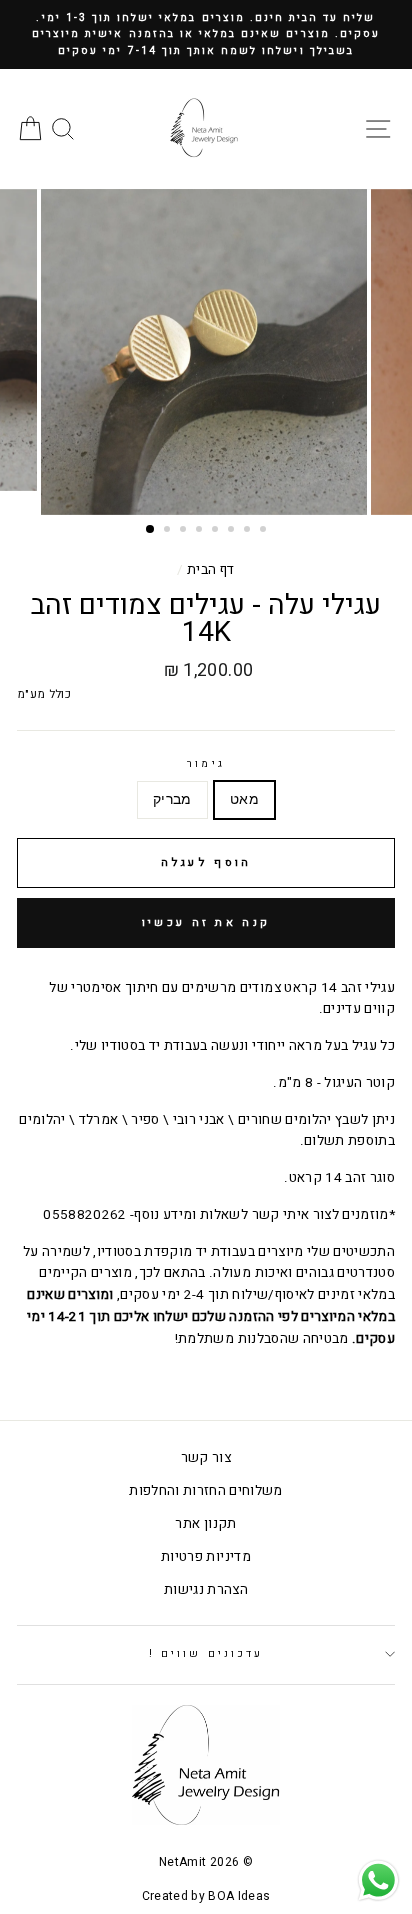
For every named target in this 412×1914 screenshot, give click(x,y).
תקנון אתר (205, 1524)
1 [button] (151, 530)
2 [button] (169, 531)
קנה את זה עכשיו (206, 922)
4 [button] (201, 531)
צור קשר (206, 1458)
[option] (206, 34)
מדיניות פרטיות (206, 1557)
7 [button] (249, 531)
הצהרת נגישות (206, 1590)
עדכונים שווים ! (206, 1653)
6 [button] (233, 531)
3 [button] (185, 531)
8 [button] (265, 531)
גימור (205, 763)
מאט (244, 799)
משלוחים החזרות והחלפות (205, 1491)
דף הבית (210, 570)
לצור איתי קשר (295, 1215)
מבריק (172, 799)
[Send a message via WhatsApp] (378, 1880)
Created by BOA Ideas (206, 1896)
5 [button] (217, 531)
